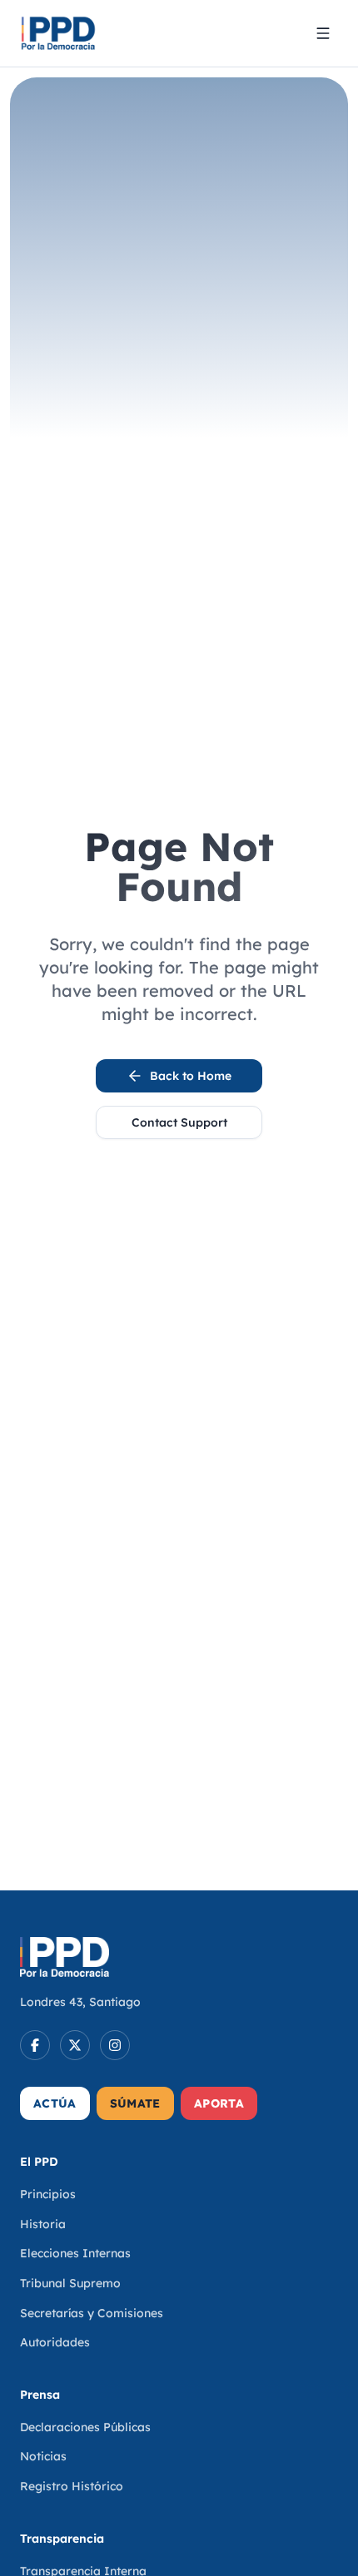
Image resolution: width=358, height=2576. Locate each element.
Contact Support (179, 1122)
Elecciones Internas (75, 2253)
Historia (43, 2224)
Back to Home (191, 1076)
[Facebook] (35, 2045)
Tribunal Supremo (70, 2283)
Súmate (135, 2103)
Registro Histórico (72, 2486)
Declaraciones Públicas (85, 2427)
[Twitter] (75, 2045)
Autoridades (55, 2342)
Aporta (219, 2103)
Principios (48, 2194)
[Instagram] (115, 2045)
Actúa (55, 2103)
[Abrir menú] (323, 33)
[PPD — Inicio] (58, 33)
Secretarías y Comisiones (92, 2313)
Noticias (43, 2456)
